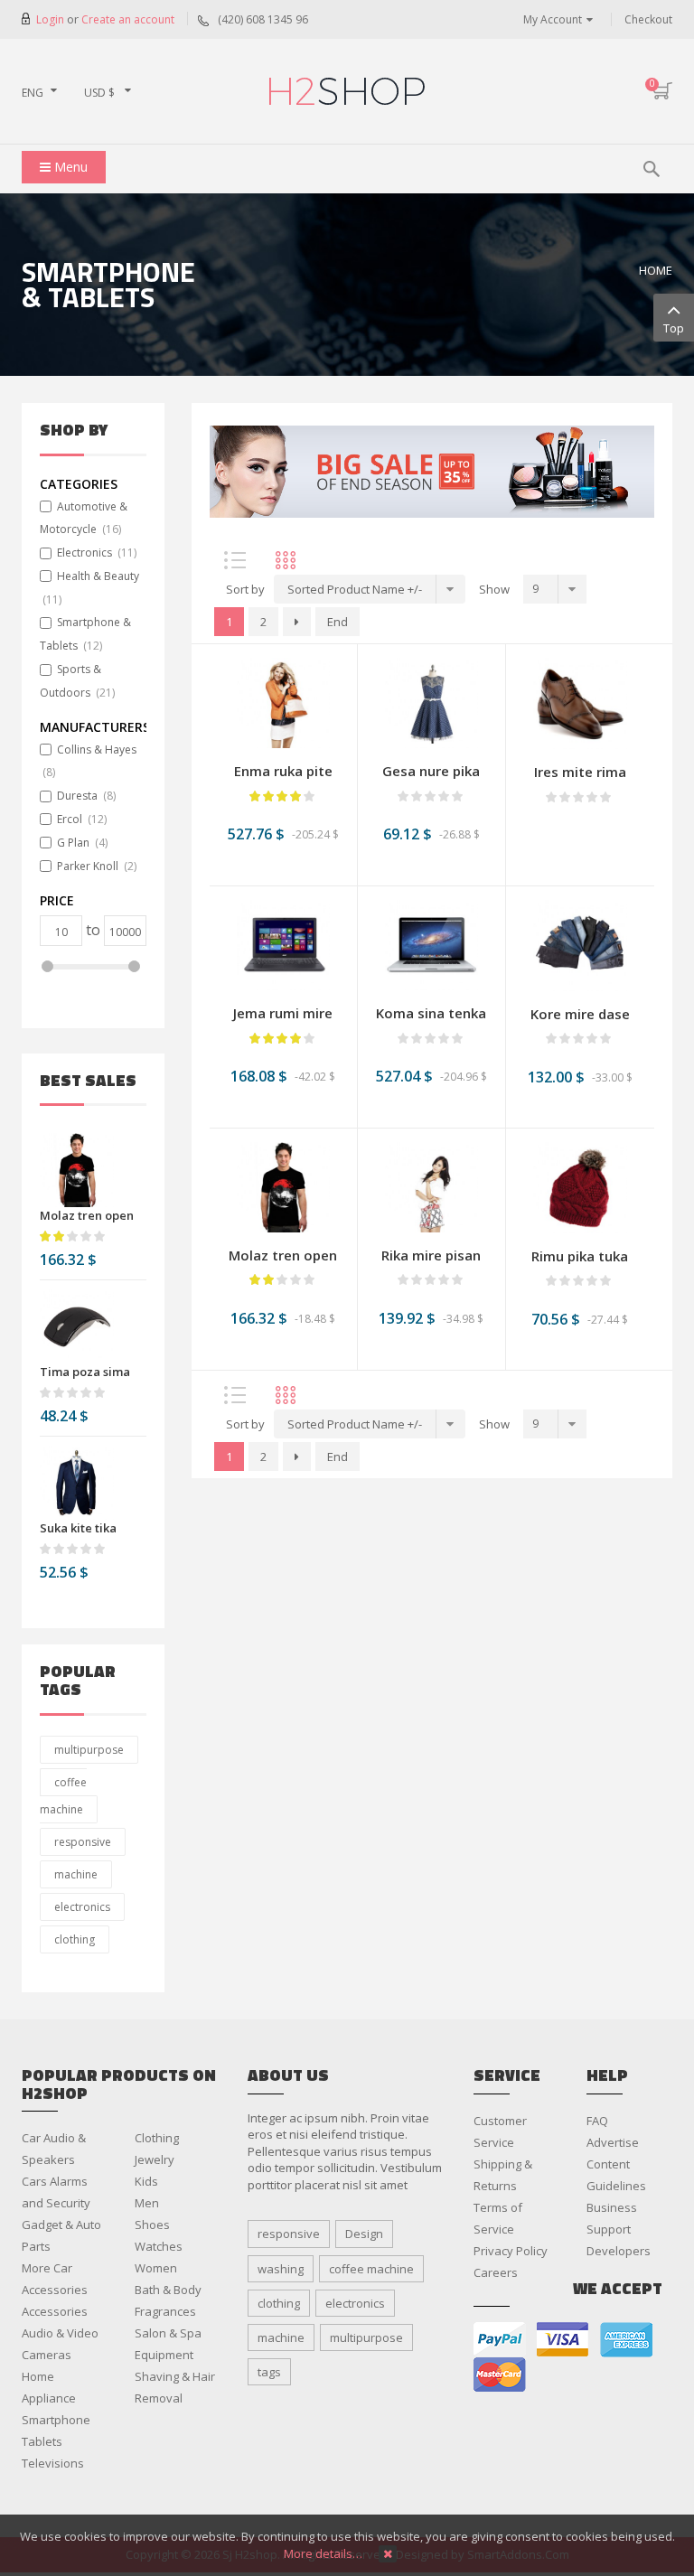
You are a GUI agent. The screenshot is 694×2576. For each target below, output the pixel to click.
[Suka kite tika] (77, 1483)
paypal (500, 2340)
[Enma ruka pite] (283, 702)
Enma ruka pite (283, 771)
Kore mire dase (580, 1014)
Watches (159, 2246)
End (338, 622)
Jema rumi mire (283, 1013)
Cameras (47, 2355)
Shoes (152, 2225)
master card (500, 2375)
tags (269, 2372)
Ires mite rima (580, 772)
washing (281, 2269)
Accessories (55, 2311)
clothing (75, 1939)
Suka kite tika (78, 1528)
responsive (83, 1842)
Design (364, 2234)
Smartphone (56, 2420)
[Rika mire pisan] (431, 1185)
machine (76, 1874)
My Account (553, 19)
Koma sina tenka (431, 1013)
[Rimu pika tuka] (580, 1186)
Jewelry (155, 2159)
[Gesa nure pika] (431, 702)
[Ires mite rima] (580, 702)
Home (656, 270)
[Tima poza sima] (77, 1326)
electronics (82, 1907)
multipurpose (89, 1750)
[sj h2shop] (347, 91)
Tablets (42, 2441)
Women (156, 2268)
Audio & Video (60, 2333)
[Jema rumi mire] (283, 944)
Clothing (157, 2138)
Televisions (53, 2463)
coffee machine (63, 1796)
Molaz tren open (87, 1215)
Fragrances (165, 2311)
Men (147, 2203)
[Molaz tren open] (77, 1170)
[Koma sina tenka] (431, 944)
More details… (323, 2553)
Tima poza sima (85, 1372)
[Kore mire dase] (580, 944)
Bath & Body (168, 2290)
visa (563, 2340)
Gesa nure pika (431, 771)
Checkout (648, 19)
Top (674, 328)
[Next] (297, 622)
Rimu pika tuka (580, 1256)
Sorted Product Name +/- (355, 589)
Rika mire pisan (431, 1255)
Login (52, 19)
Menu (69, 167)
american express (626, 2340)
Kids (146, 2181)
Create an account (128, 19)
